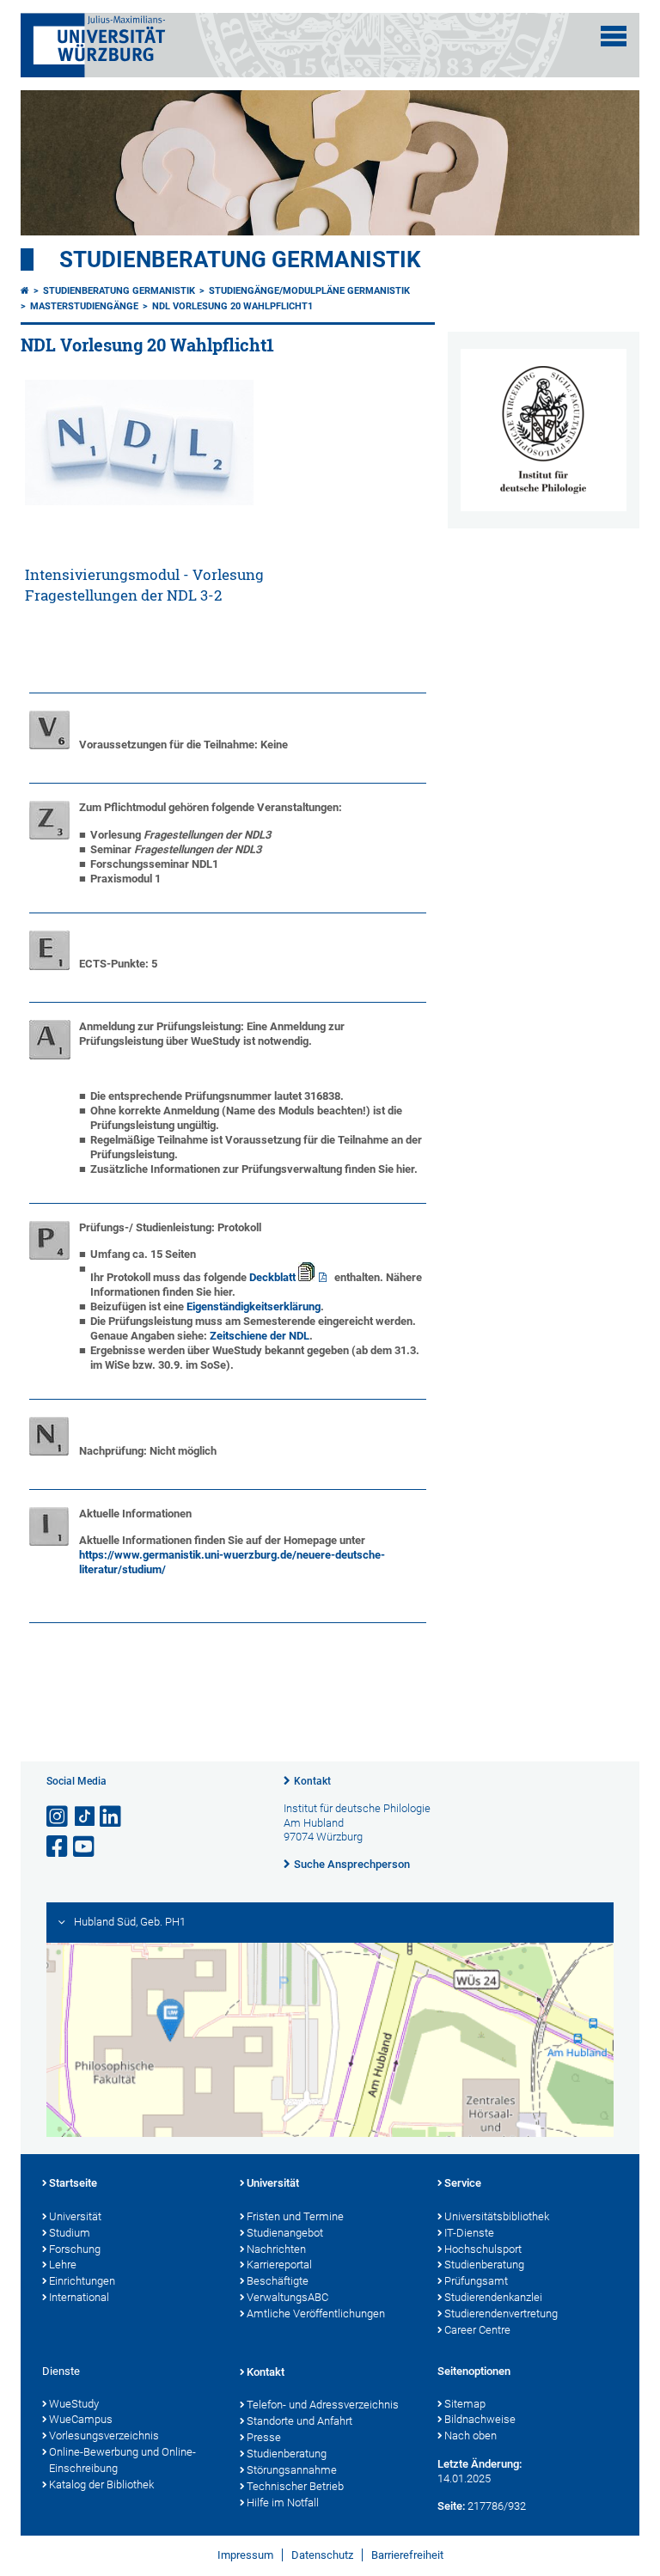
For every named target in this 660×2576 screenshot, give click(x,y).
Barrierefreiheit (407, 2555)
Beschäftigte (278, 2281)
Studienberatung (484, 2265)
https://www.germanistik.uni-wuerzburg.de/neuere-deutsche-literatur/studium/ (232, 1562)
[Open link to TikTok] (85, 1817)
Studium (70, 2233)
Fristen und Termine (295, 2216)
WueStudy (74, 2404)
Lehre (63, 2265)
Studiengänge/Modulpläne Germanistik (309, 291)
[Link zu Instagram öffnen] (58, 1817)
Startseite (73, 2183)
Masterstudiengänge (84, 306)
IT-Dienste (469, 2233)
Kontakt (312, 1781)
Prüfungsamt (476, 2281)
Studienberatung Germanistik (240, 259)
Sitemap (465, 2404)
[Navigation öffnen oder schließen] (614, 36)
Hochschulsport (483, 2249)
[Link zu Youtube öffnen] (85, 1847)
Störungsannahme (292, 2470)
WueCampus (81, 2419)
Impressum (245, 2555)
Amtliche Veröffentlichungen (316, 2314)
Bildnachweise (480, 2419)
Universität (75, 2216)
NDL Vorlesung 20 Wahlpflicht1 (232, 306)
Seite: (451, 2506)
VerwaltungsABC (287, 2297)
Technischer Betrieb (295, 2486)
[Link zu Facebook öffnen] (58, 1847)
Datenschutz (322, 2555)
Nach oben (471, 2436)
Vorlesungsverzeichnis (104, 2436)
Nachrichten (276, 2249)
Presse (264, 2437)
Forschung (75, 2249)
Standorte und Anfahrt (299, 2421)
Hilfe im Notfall (283, 2503)
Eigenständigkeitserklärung (254, 1306)
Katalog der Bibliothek (101, 2484)
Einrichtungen (82, 2281)
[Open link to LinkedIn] (112, 1817)
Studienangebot (285, 2233)
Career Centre (477, 2330)
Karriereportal (279, 2265)
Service (463, 2183)
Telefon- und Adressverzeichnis (323, 2405)
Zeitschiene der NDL (260, 1336)
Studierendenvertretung (501, 2314)
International (79, 2297)
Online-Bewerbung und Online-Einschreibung (122, 2460)
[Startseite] (25, 291)
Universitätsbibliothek (497, 2216)
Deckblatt (274, 1277)
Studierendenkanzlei (493, 2297)
